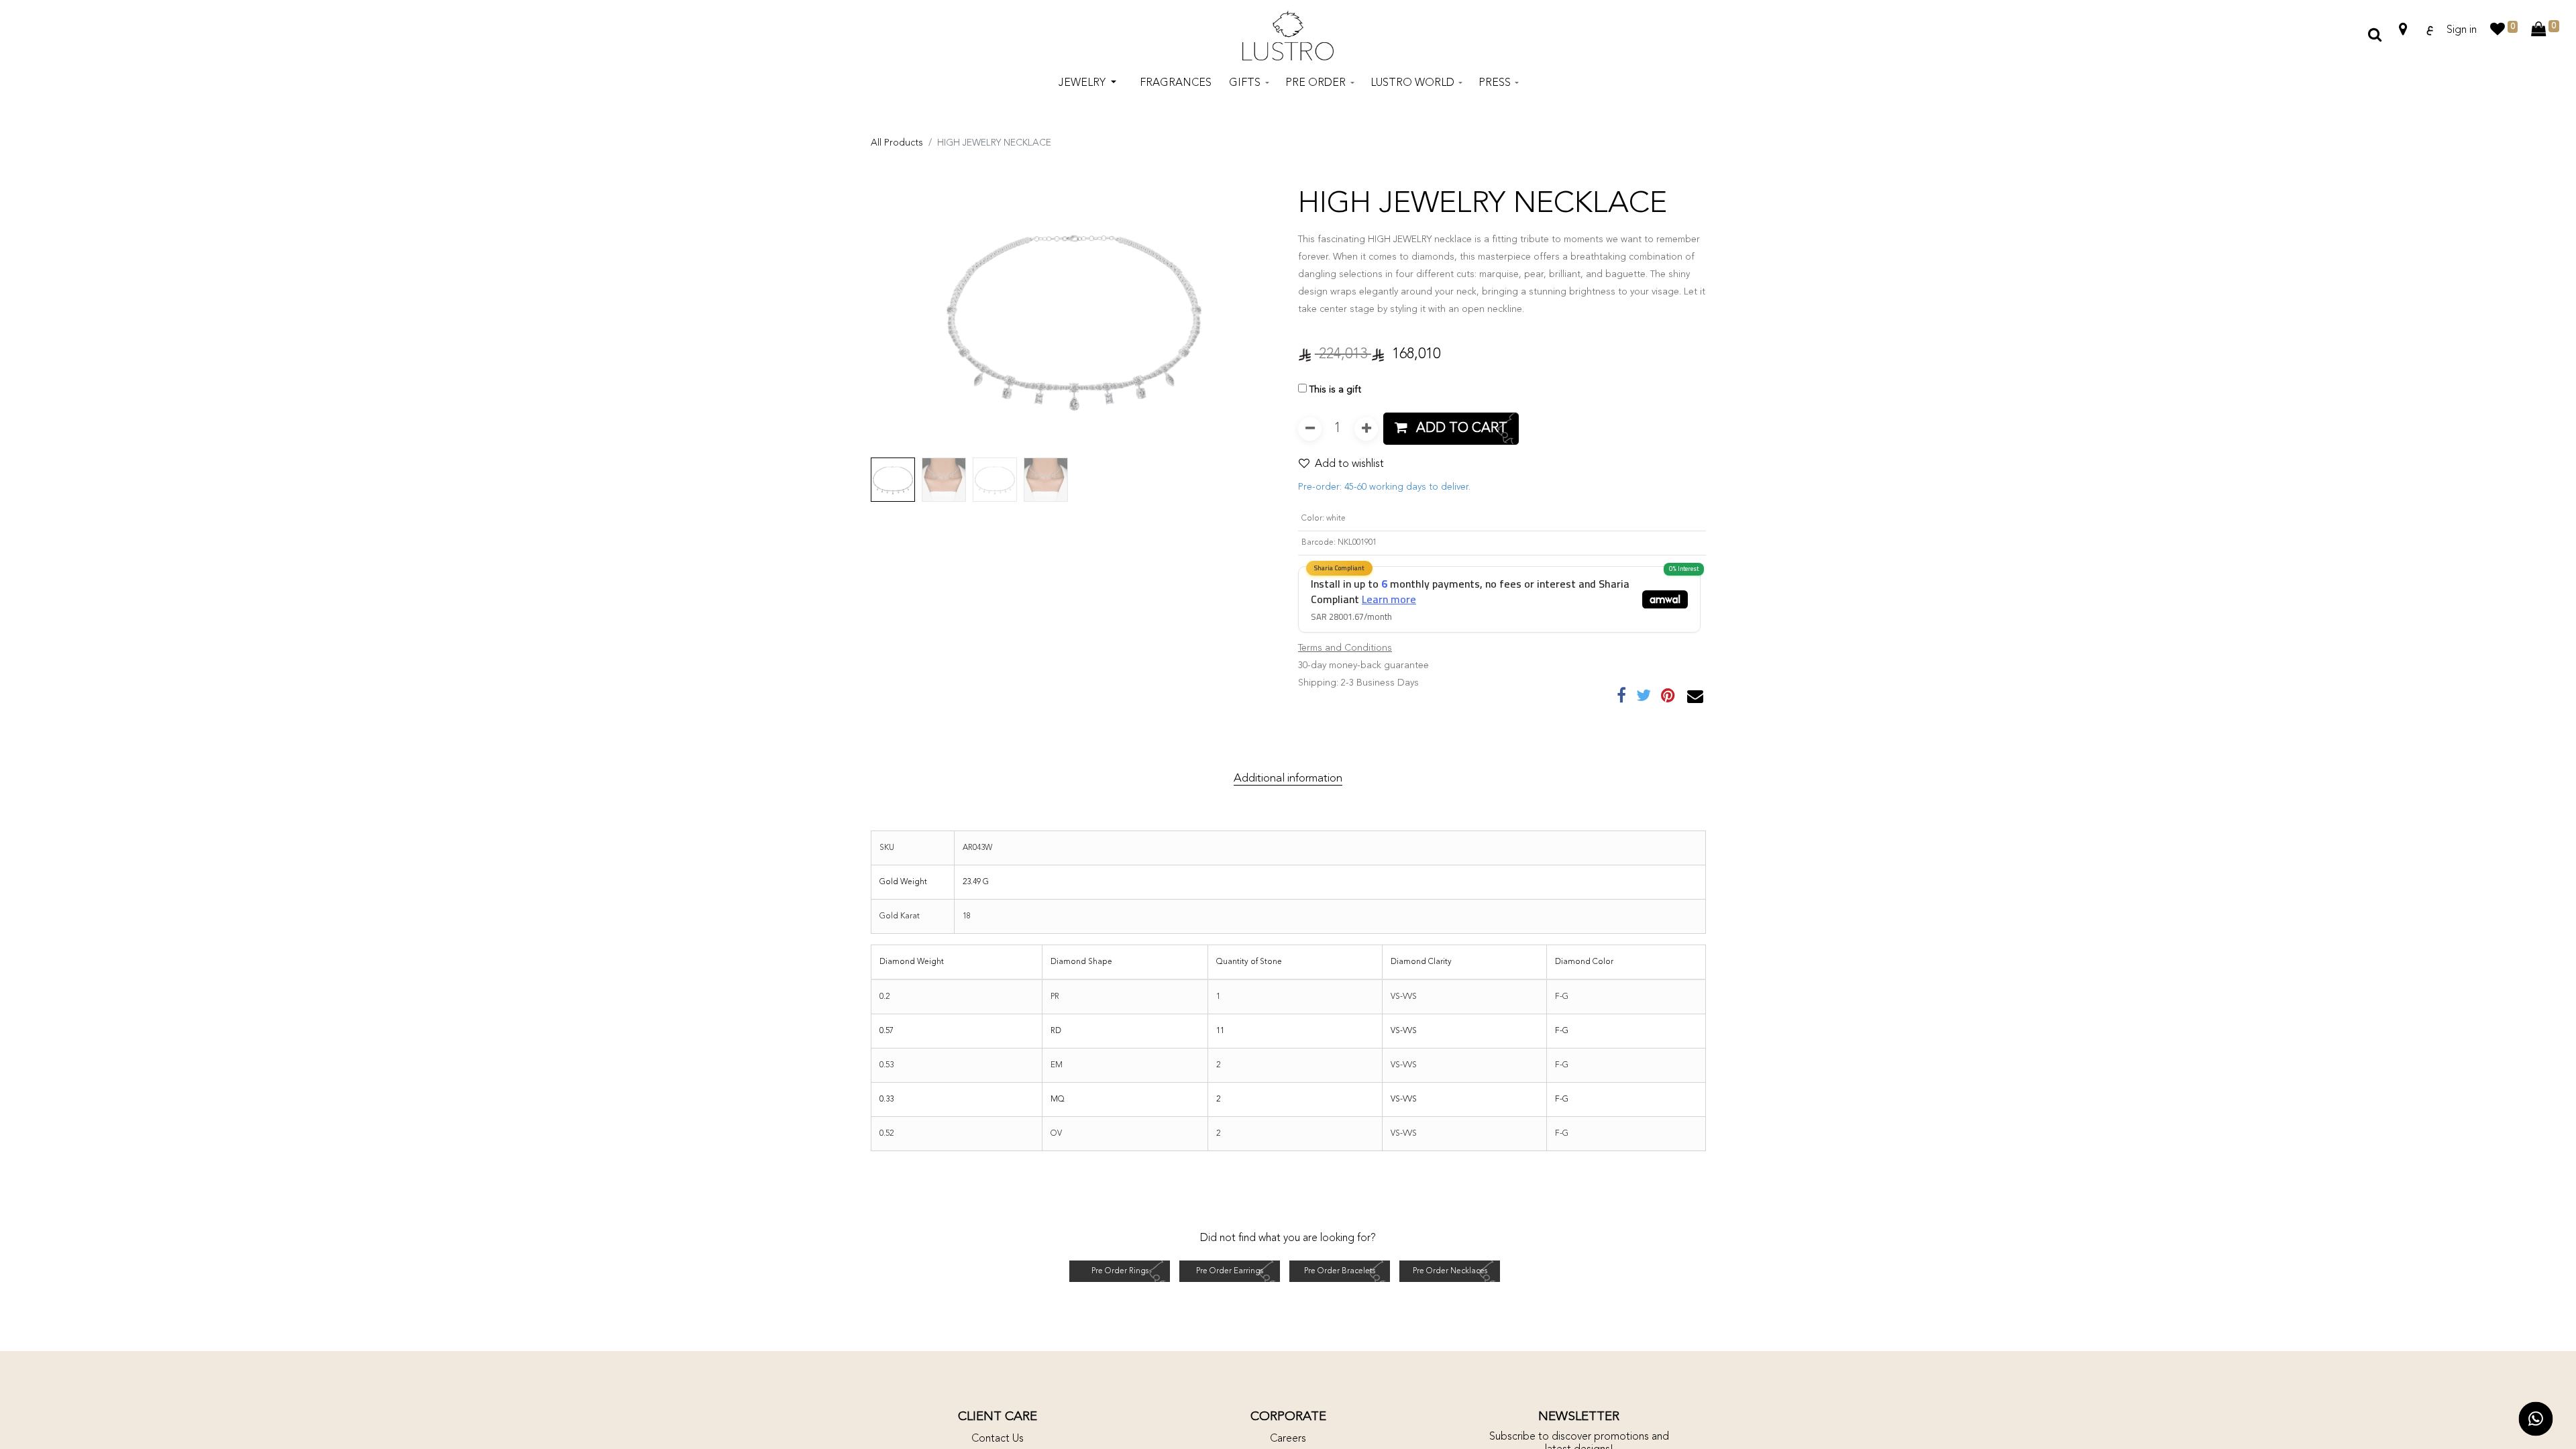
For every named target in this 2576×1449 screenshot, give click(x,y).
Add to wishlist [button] (1349, 464)
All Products (897, 143)
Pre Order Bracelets (1340, 1271)
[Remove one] (1310, 429)
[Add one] (1366, 429)
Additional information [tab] (1288, 779)
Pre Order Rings (1120, 1271)
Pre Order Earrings (1230, 1271)
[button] (901, 318)
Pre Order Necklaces (1450, 1271)
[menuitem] (1176, 83)
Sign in (2462, 30)
